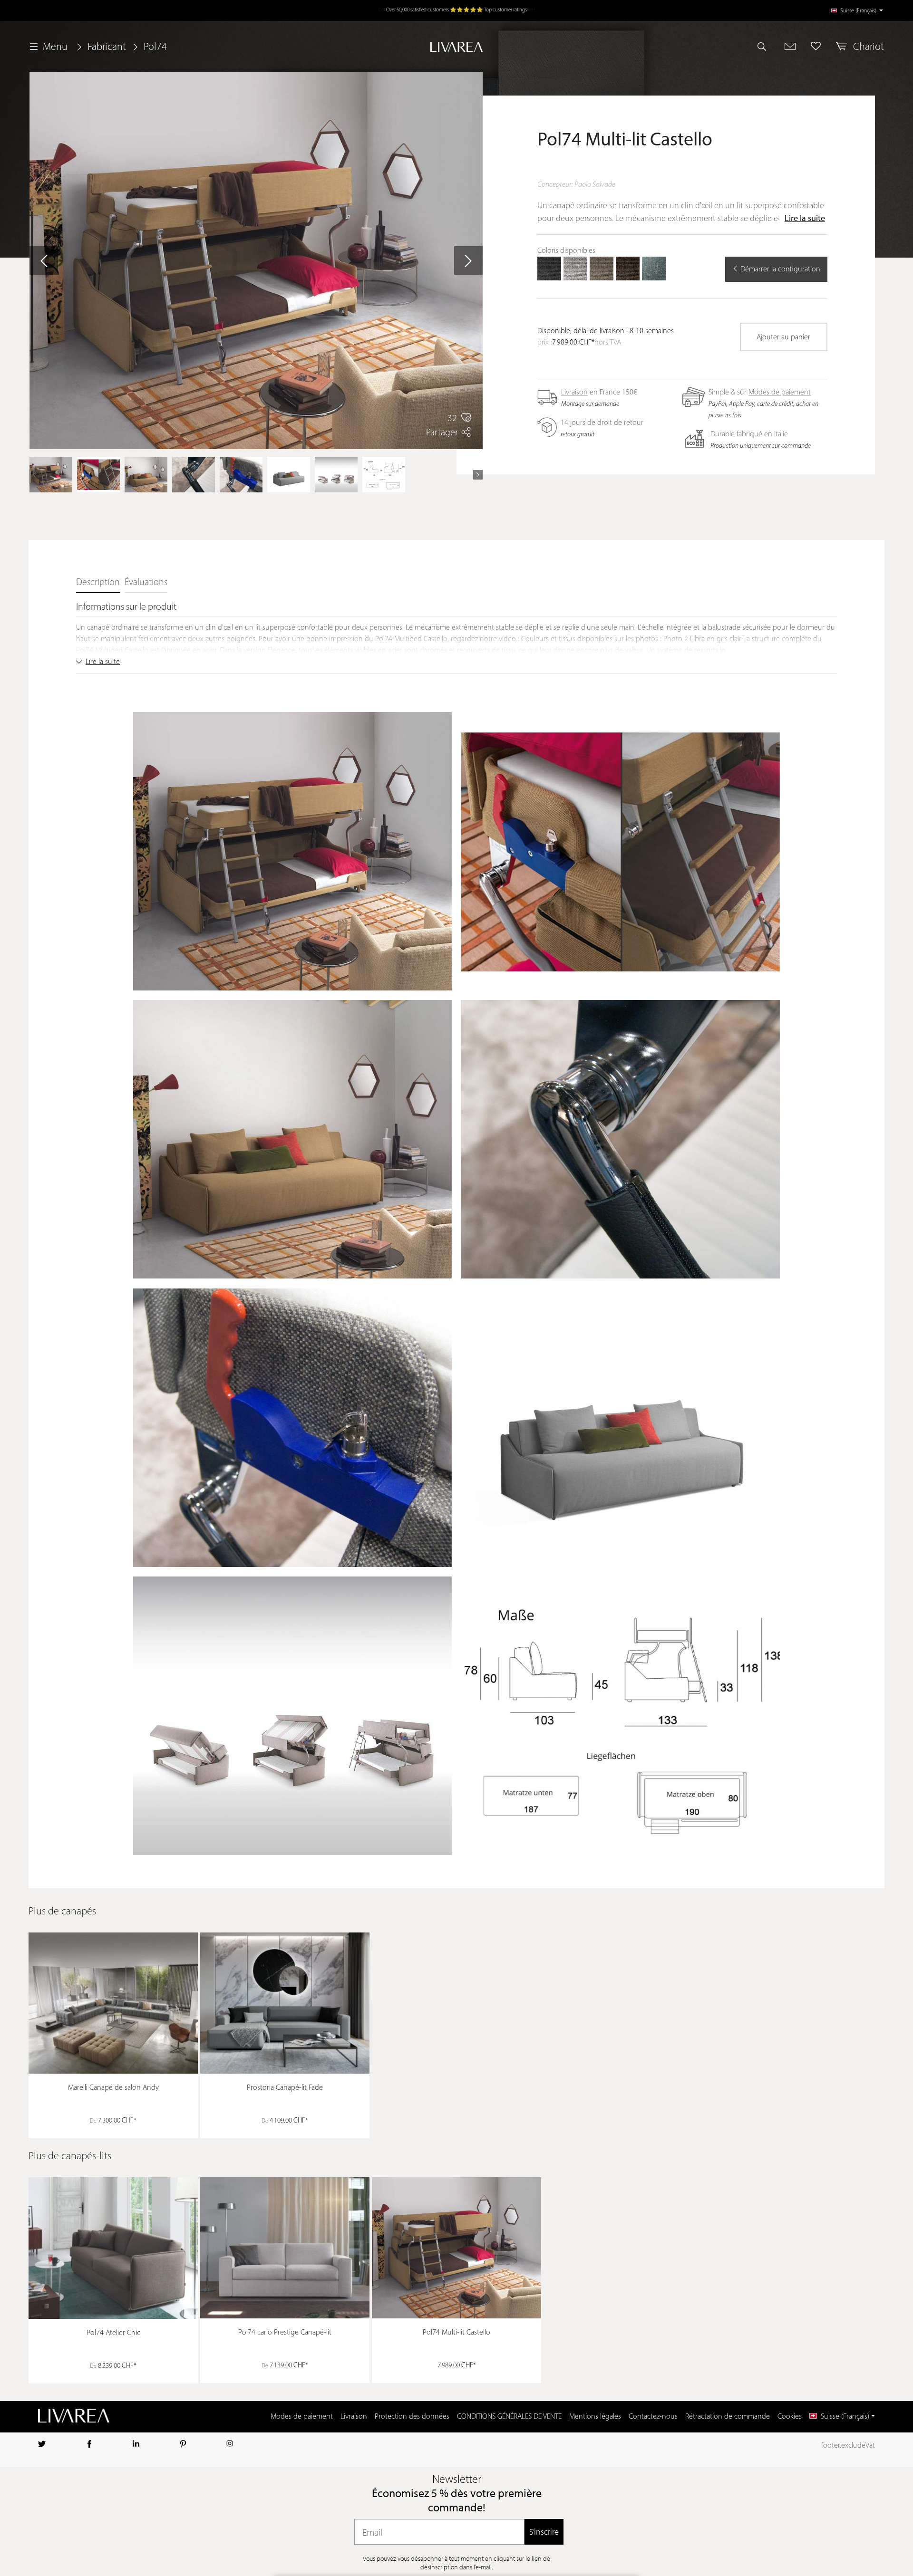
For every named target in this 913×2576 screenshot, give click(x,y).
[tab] (98, 583)
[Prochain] (468, 260)
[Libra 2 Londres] (549, 269)
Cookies (790, 2417)
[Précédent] (44, 260)
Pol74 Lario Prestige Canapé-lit (285, 2333)
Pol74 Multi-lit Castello (456, 2333)
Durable (723, 434)
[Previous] (34, 475)
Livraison (574, 393)
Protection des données (412, 2417)
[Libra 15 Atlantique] (654, 269)
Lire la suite (805, 219)
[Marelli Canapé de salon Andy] (113, 2003)
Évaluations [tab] (146, 583)
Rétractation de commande (728, 2417)
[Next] (478, 475)
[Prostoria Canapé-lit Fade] (285, 2003)
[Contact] (790, 46)
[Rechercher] (766, 46)
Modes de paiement (780, 393)
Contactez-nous (653, 2417)
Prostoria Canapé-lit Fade (285, 2088)
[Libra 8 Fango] (602, 269)
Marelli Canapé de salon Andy (113, 2088)
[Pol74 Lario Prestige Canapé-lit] (285, 2248)
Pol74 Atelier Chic (113, 2333)
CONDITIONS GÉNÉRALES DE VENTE (509, 2417)
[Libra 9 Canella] (628, 269)
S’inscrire (544, 2532)
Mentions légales (595, 2417)
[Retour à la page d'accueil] (456, 47)
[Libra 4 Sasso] (575, 269)
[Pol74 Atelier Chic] (113, 2248)
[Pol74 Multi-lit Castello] (456, 2248)
